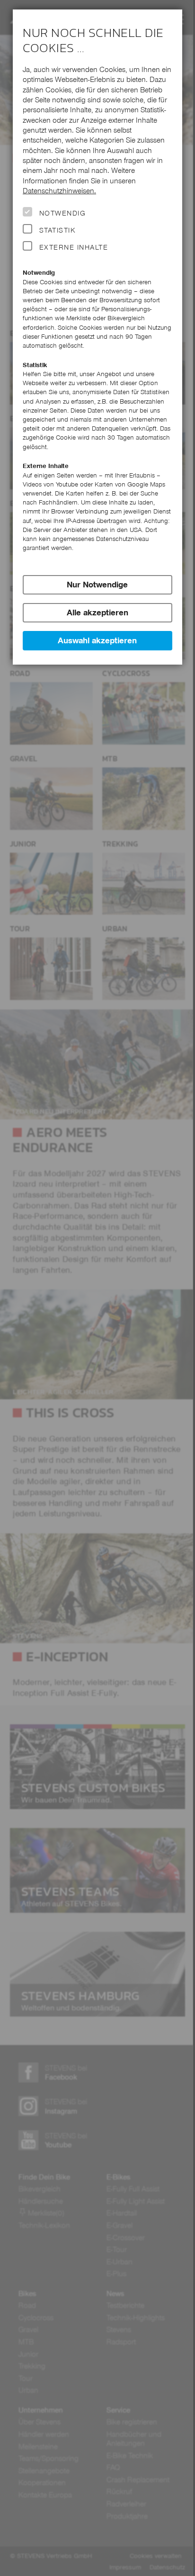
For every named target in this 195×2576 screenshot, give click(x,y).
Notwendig (62, 213)
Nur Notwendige (97, 585)
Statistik (57, 230)
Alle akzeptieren (97, 612)
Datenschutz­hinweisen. (59, 191)
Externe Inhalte (74, 247)
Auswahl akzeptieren (97, 640)
